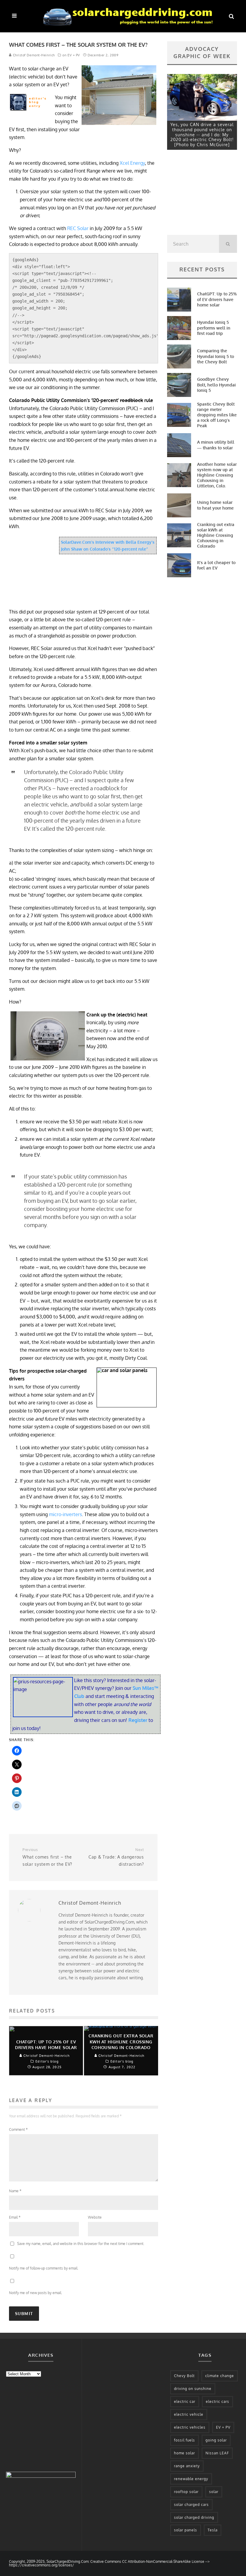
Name (15, 2191)
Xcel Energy (132, 163)
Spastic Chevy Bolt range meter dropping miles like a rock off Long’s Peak (217, 415)
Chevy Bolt (184, 2376)
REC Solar (78, 228)
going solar (216, 2440)
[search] (228, 244)
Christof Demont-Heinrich (33, 55)
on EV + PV (71, 55)
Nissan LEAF (217, 2453)
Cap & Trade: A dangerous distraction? (116, 1857)
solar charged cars (191, 2505)
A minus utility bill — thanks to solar (216, 445)
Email (15, 2217)
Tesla (213, 2530)
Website (95, 2217)
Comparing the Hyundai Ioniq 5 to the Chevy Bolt (216, 356)
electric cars (217, 2402)
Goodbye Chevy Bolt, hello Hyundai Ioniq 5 (216, 384)
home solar (184, 2453)
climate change (220, 2376)
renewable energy (191, 2479)
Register (138, 1720)
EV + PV (223, 2427)
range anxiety (187, 2466)
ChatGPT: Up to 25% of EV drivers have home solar (217, 299)
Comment (18, 2129)
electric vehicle (189, 2414)
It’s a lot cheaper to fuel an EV (216, 565)
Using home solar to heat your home (215, 505)
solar (214, 2492)
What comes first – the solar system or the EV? (47, 1857)
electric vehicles (190, 2427)
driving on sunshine (193, 2389)
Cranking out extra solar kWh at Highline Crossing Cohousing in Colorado (216, 535)
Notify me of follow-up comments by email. (44, 2268)
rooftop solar (186, 2492)
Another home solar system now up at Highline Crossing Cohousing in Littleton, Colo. (217, 475)
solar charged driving (194, 2517)
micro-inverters (65, 1514)
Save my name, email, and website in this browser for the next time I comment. (81, 2244)
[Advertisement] (202, 194)
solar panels (186, 2530)
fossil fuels (184, 2440)
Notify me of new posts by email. (36, 2293)
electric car (185, 2402)
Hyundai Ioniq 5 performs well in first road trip (214, 328)
